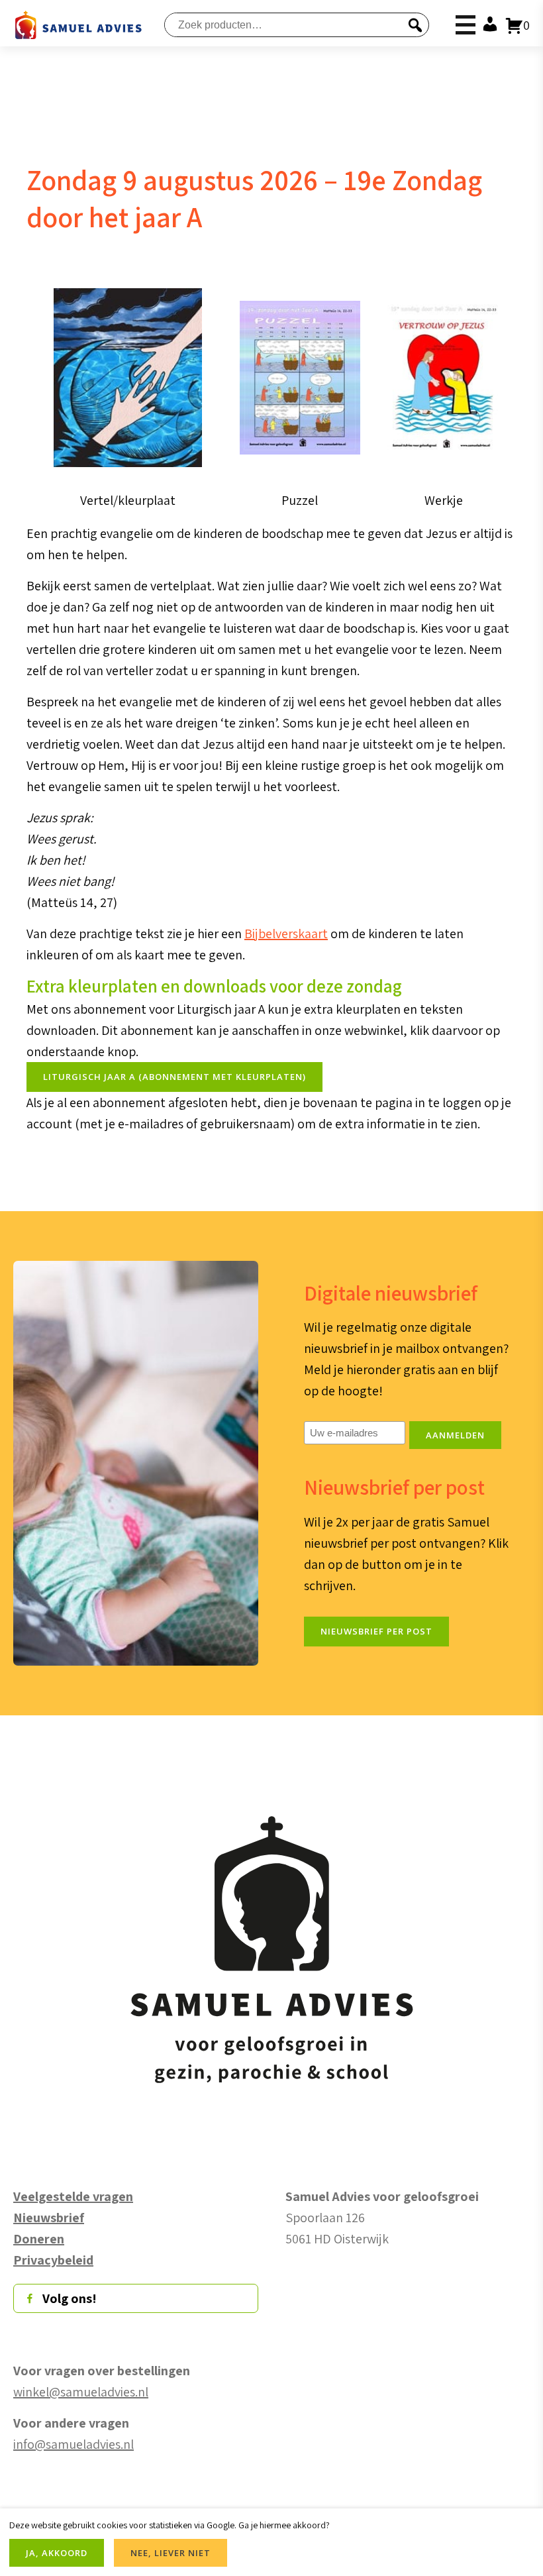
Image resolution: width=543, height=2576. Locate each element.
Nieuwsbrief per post (376, 1631)
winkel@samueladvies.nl (81, 2392)
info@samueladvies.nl (74, 2444)
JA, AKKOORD (57, 2553)
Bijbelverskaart (286, 934)
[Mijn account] (487, 25)
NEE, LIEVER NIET (171, 2553)
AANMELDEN (455, 1435)
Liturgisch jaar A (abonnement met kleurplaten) (174, 1077)
